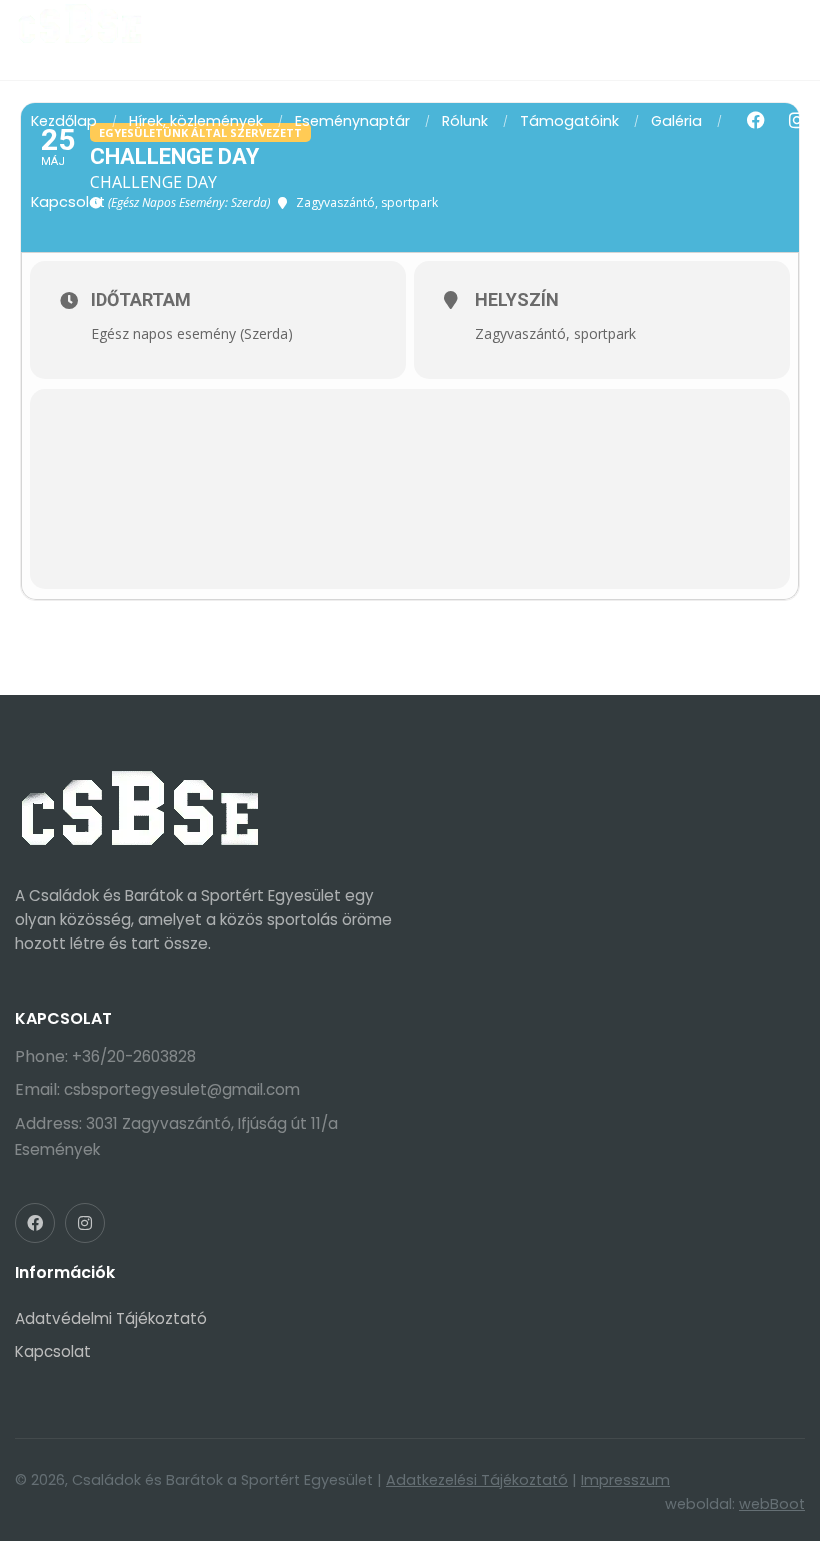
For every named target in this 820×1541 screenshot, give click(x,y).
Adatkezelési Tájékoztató (477, 1480)
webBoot (772, 1504)
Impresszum (625, 1480)
